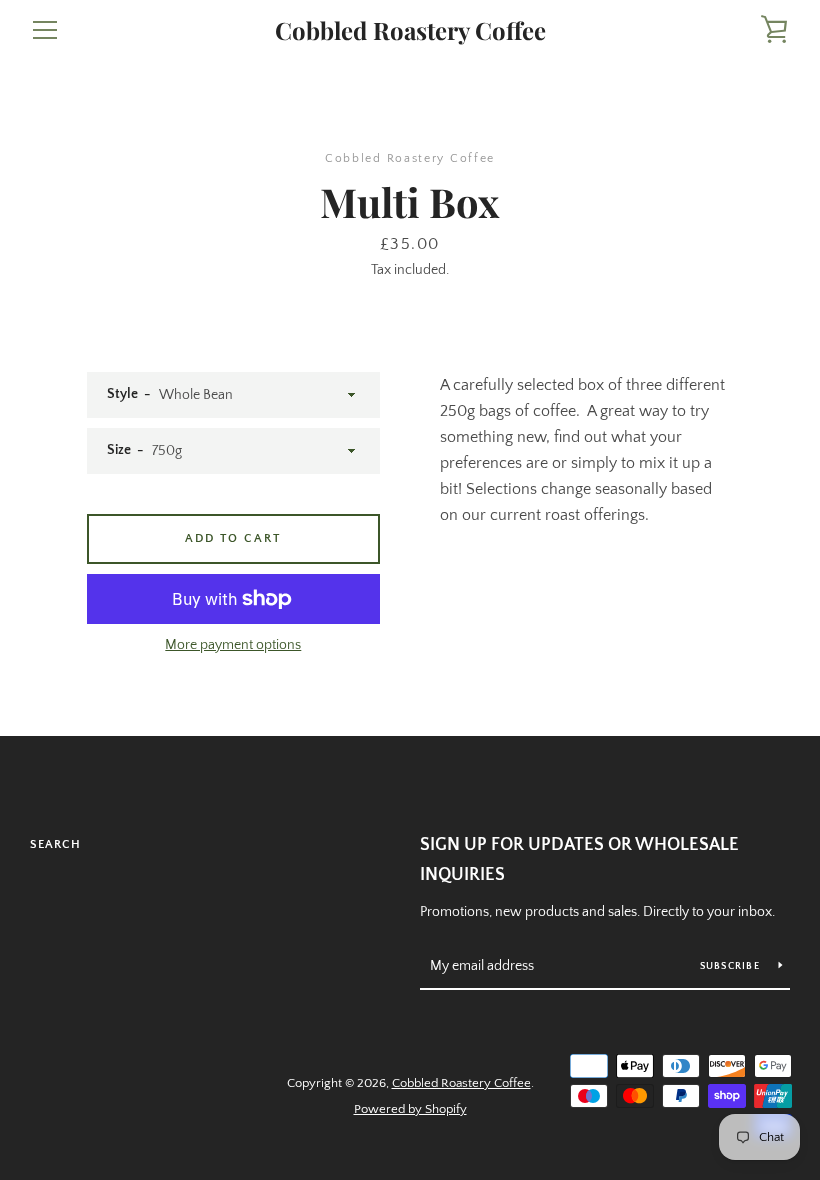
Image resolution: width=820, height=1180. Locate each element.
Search (55, 844)
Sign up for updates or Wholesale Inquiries (579, 860)
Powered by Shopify (410, 1109)
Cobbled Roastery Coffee (410, 30)
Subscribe (732, 966)
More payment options (233, 645)
